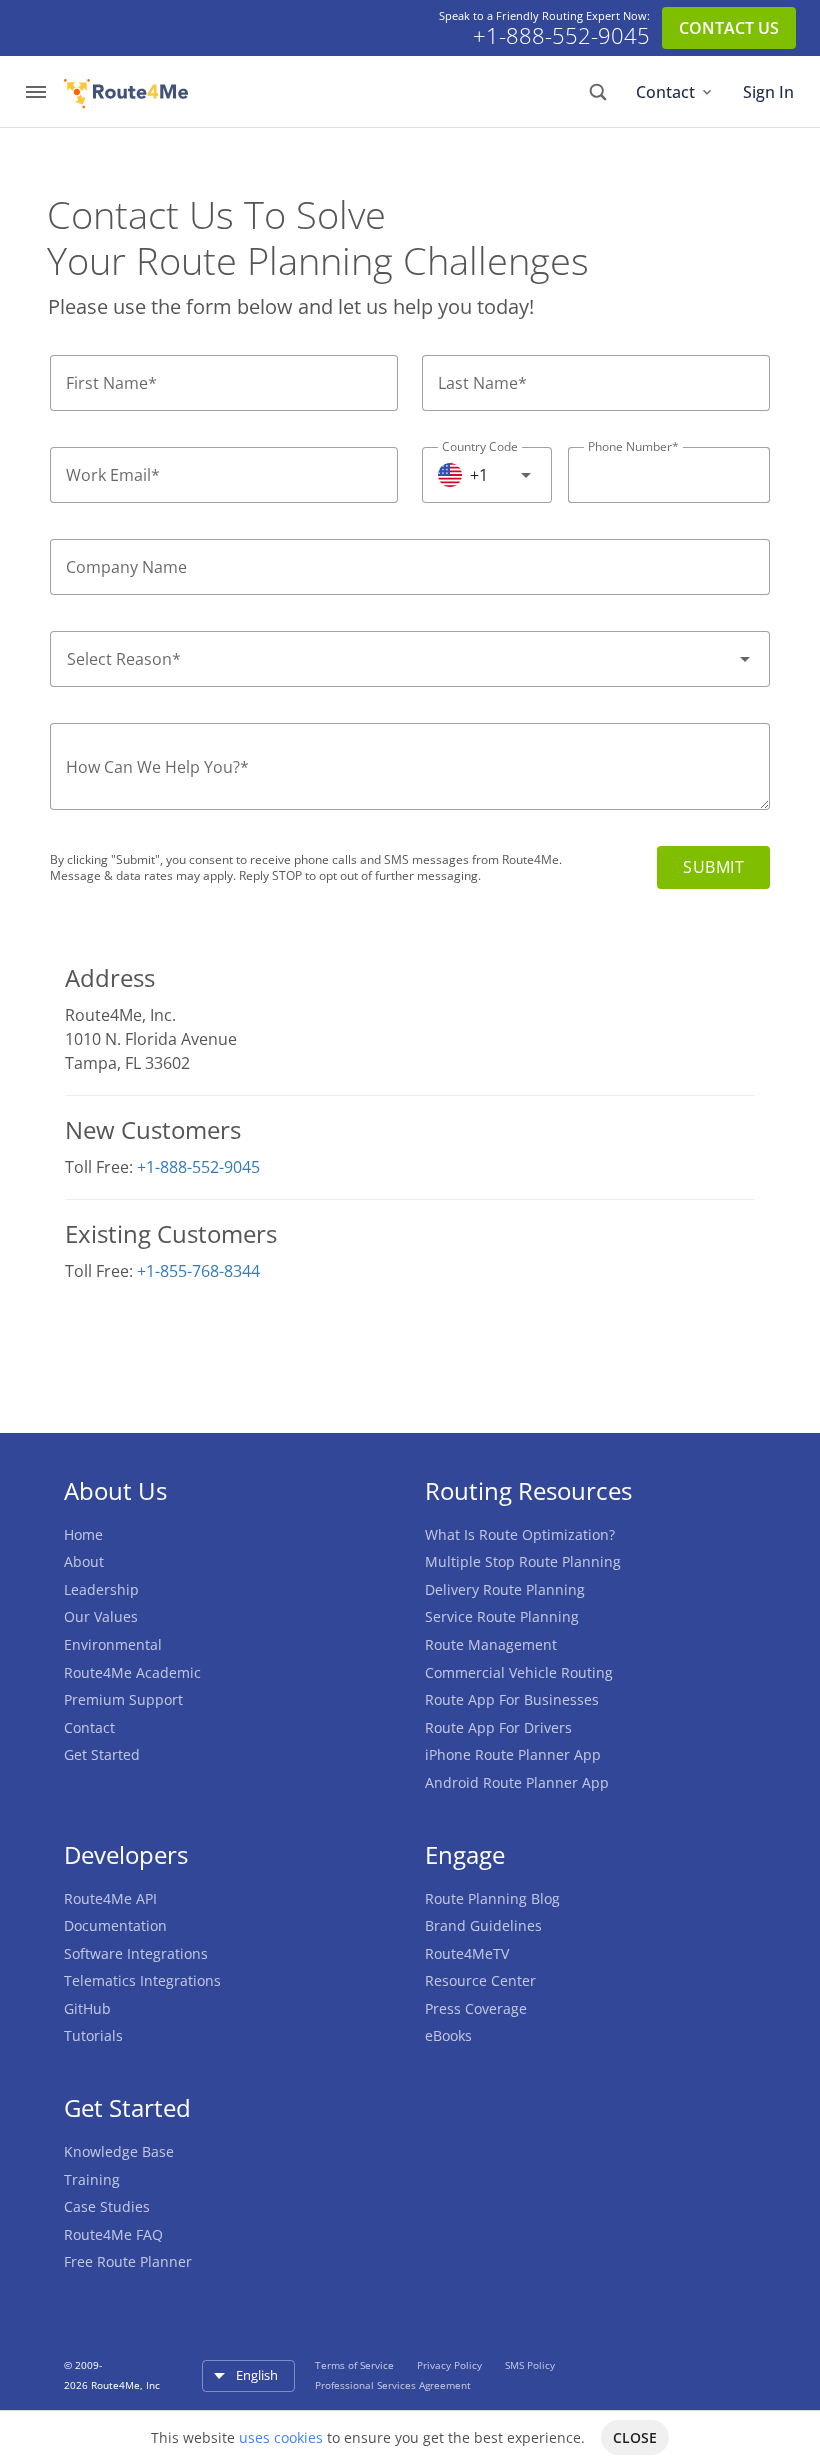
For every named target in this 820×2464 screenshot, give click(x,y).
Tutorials (93, 2035)
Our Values (101, 1616)
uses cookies (281, 2437)
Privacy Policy (451, 2365)
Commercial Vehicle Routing (519, 1672)
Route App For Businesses (512, 1699)
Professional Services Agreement (393, 2385)
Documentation (115, 1925)
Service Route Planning (502, 1616)
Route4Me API (110, 1898)
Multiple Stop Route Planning (523, 1561)
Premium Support (123, 1699)
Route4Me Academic (132, 1672)
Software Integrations (136, 1953)
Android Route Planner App (517, 1782)
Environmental (113, 1644)
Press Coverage (476, 2008)
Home (83, 1534)
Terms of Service (356, 2365)
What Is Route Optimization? (520, 1534)
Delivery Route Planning (505, 1589)
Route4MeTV (467, 1953)
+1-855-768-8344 (198, 1271)
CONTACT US (729, 28)
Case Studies (107, 2206)
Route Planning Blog (492, 1898)
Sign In (768, 92)
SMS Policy (530, 2365)
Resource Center (480, 1980)
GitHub (87, 2008)
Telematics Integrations (142, 1980)
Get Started (102, 1754)
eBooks (448, 2035)
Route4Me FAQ (113, 2234)
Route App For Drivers (498, 1727)
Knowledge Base (119, 2151)
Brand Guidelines (483, 1925)
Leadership (101, 1589)
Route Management (491, 1644)
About (84, 1561)
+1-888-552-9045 (561, 36)
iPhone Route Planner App (513, 1754)
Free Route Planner (128, 2261)
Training (92, 2179)
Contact (665, 92)
